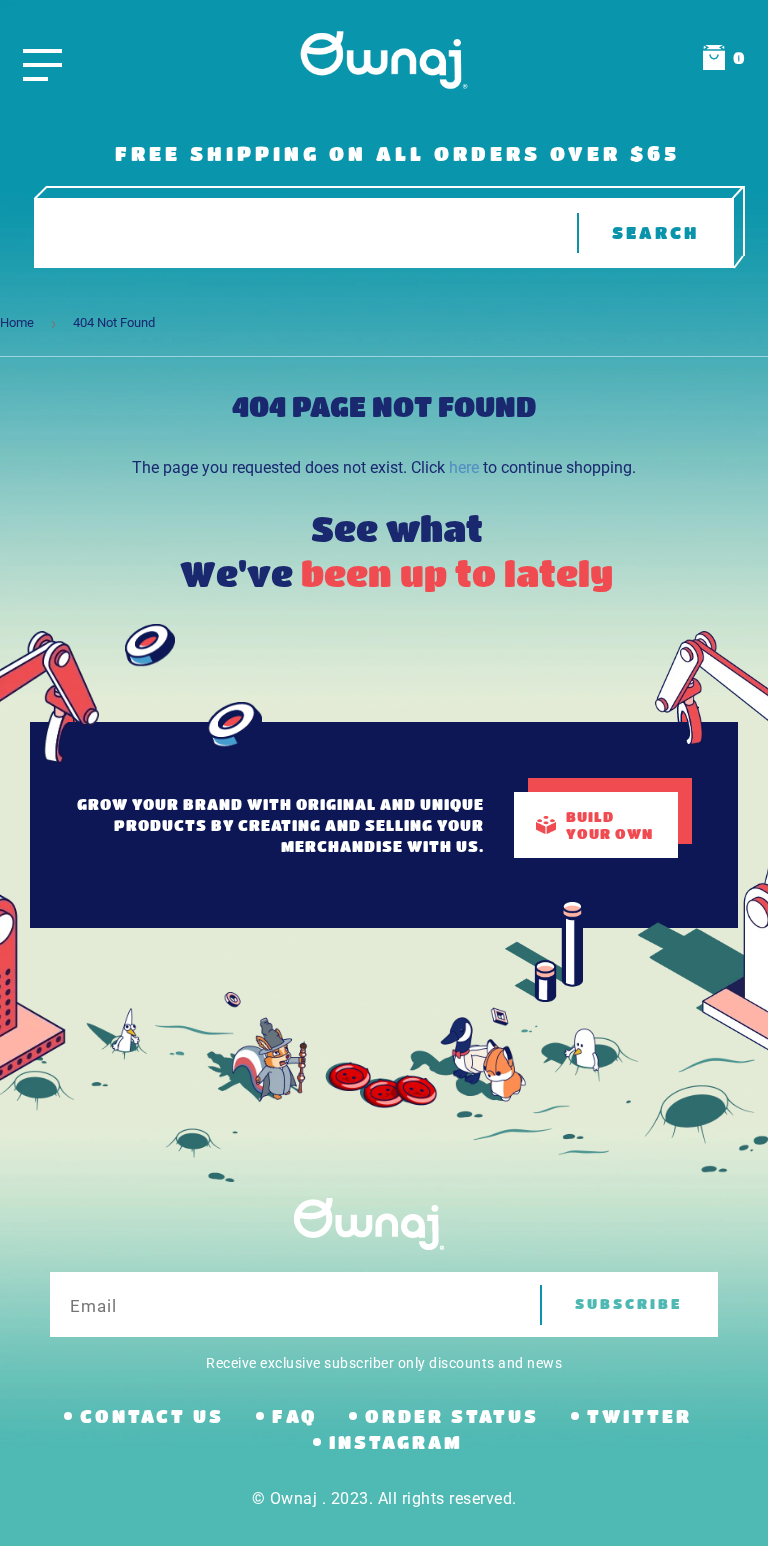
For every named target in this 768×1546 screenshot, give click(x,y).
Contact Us (152, 1416)
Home (17, 322)
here (464, 467)
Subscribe (629, 1303)
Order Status (452, 1416)
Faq (294, 1416)
